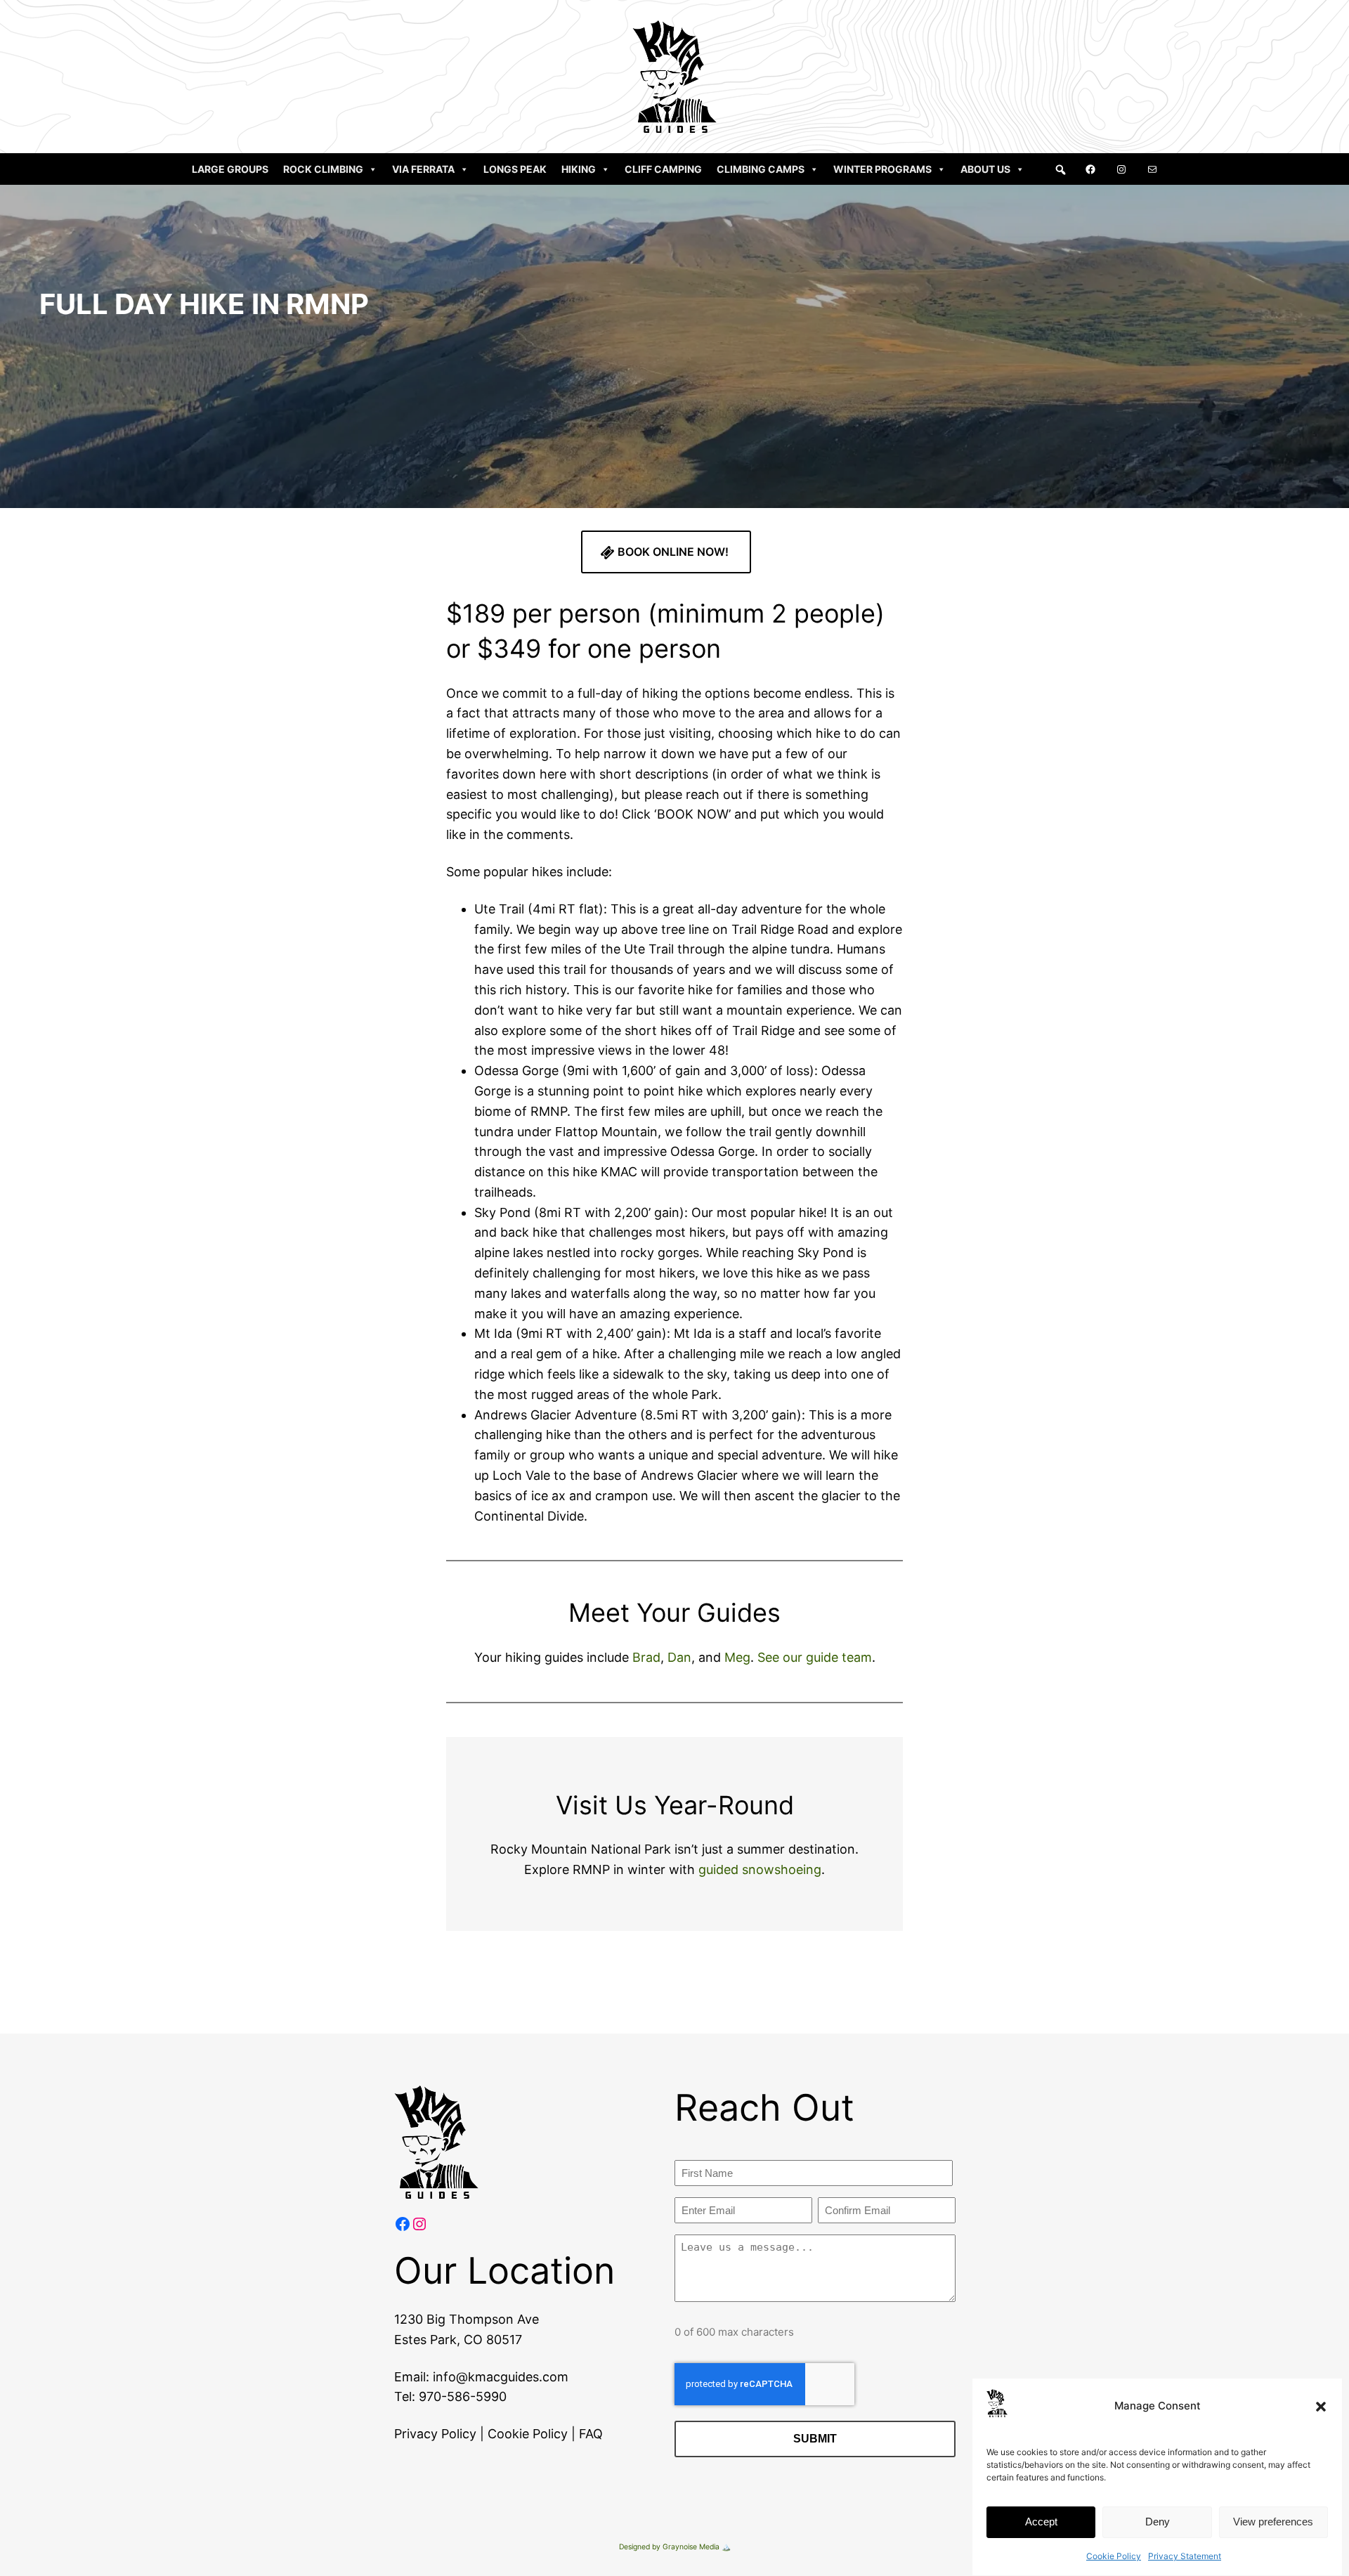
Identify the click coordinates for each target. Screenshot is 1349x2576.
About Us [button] (985, 169)
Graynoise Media (691, 2547)
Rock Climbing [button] (323, 169)
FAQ (591, 2434)
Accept (1041, 2522)
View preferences (1273, 2522)
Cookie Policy (1114, 2556)
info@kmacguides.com (501, 2377)
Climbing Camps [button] (761, 169)
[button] (1321, 2407)
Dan (679, 1657)
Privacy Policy (435, 2434)
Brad (646, 1657)
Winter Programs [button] (882, 169)
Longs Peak (515, 169)
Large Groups (230, 169)
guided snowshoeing (760, 1869)
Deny (1158, 2522)
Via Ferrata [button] (423, 169)
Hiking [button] (579, 169)
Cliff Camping (663, 169)
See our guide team (815, 1657)
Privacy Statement (1185, 2556)
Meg (737, 1657)
